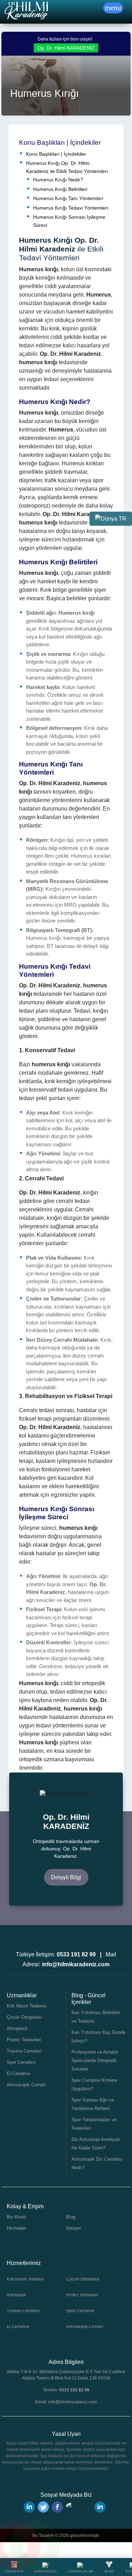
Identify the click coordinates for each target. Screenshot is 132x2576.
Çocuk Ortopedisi (24, 2017)
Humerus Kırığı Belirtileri (60, 189)
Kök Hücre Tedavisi (27, 2006)
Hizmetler (16, 2228)
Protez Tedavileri (24, 2040)
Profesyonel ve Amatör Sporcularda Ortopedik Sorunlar (95, 2060)
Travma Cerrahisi (24, 2051)
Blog (71, 2217)
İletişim (74, 2228)
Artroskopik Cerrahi (26, 2085)
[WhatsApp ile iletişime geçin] (35, 2546)
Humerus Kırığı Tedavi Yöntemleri (71, 208)
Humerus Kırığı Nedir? (58, 180)
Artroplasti (17, 2028)
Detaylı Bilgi (66, 1877)
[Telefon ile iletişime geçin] (15, 2546)
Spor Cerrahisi (21, 2062)
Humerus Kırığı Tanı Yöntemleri (68, 198)
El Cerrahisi (18, 2074)
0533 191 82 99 (74, 2390)
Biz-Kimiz (17, 2217)
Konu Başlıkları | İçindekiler (56, 154)
